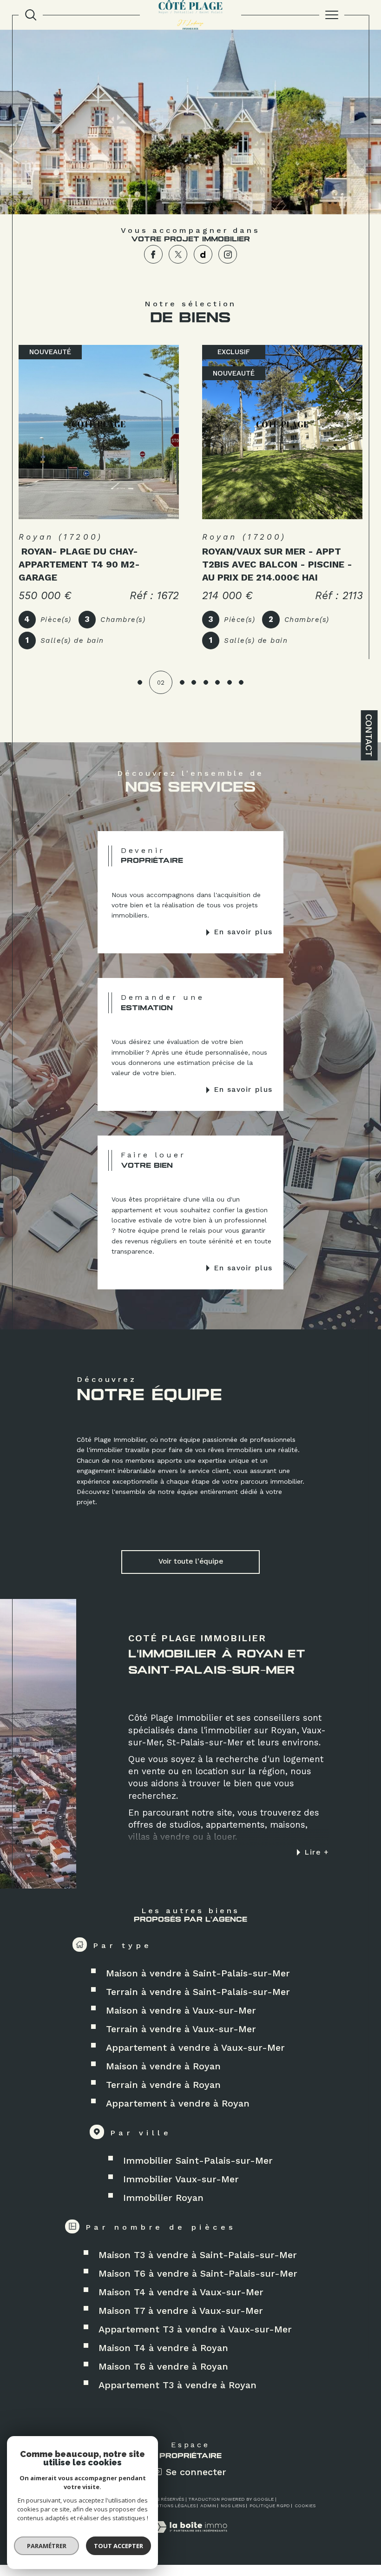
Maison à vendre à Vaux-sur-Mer (181, 2010)
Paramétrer (47, 2546)
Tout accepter (118, 2546)
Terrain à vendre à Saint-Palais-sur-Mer (198, 1992)
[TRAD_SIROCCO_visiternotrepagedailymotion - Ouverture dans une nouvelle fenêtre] (203, 254)
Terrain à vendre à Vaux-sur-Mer (181, 2029)
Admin (208, 2506)
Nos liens (233, 2506)
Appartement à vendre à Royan (178, 2103)
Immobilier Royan (163, 2198)
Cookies (305, 2506)
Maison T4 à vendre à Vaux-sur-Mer (181, 2292)
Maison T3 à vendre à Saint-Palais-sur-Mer (198, 2255)
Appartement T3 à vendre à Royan (177, 2385)
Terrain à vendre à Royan (163, 2085)
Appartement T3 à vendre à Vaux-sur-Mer (195, 2329)
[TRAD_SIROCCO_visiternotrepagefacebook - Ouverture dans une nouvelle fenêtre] (153, 254)
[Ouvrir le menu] (332, 15)
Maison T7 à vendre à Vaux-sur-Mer (181, 2311)
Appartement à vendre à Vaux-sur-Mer (195, 2048)
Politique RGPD (270, 2506)
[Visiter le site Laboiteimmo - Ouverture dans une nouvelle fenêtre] (190, 2537)
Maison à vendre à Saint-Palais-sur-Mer (198, 1973)
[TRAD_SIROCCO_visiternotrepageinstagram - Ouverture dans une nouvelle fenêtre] (228, 254)
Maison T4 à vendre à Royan (163, 2348)
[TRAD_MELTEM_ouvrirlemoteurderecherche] (31, 15)
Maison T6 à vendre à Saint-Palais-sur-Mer (198, 2273)
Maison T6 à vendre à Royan (163, 2366)
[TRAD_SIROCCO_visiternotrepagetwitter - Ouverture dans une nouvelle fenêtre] (178, 254)
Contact (369, 735)
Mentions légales (172, 2506)
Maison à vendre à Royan (163, 2066)
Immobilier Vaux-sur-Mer (181, 2179)
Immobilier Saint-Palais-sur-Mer (198, 2160)
